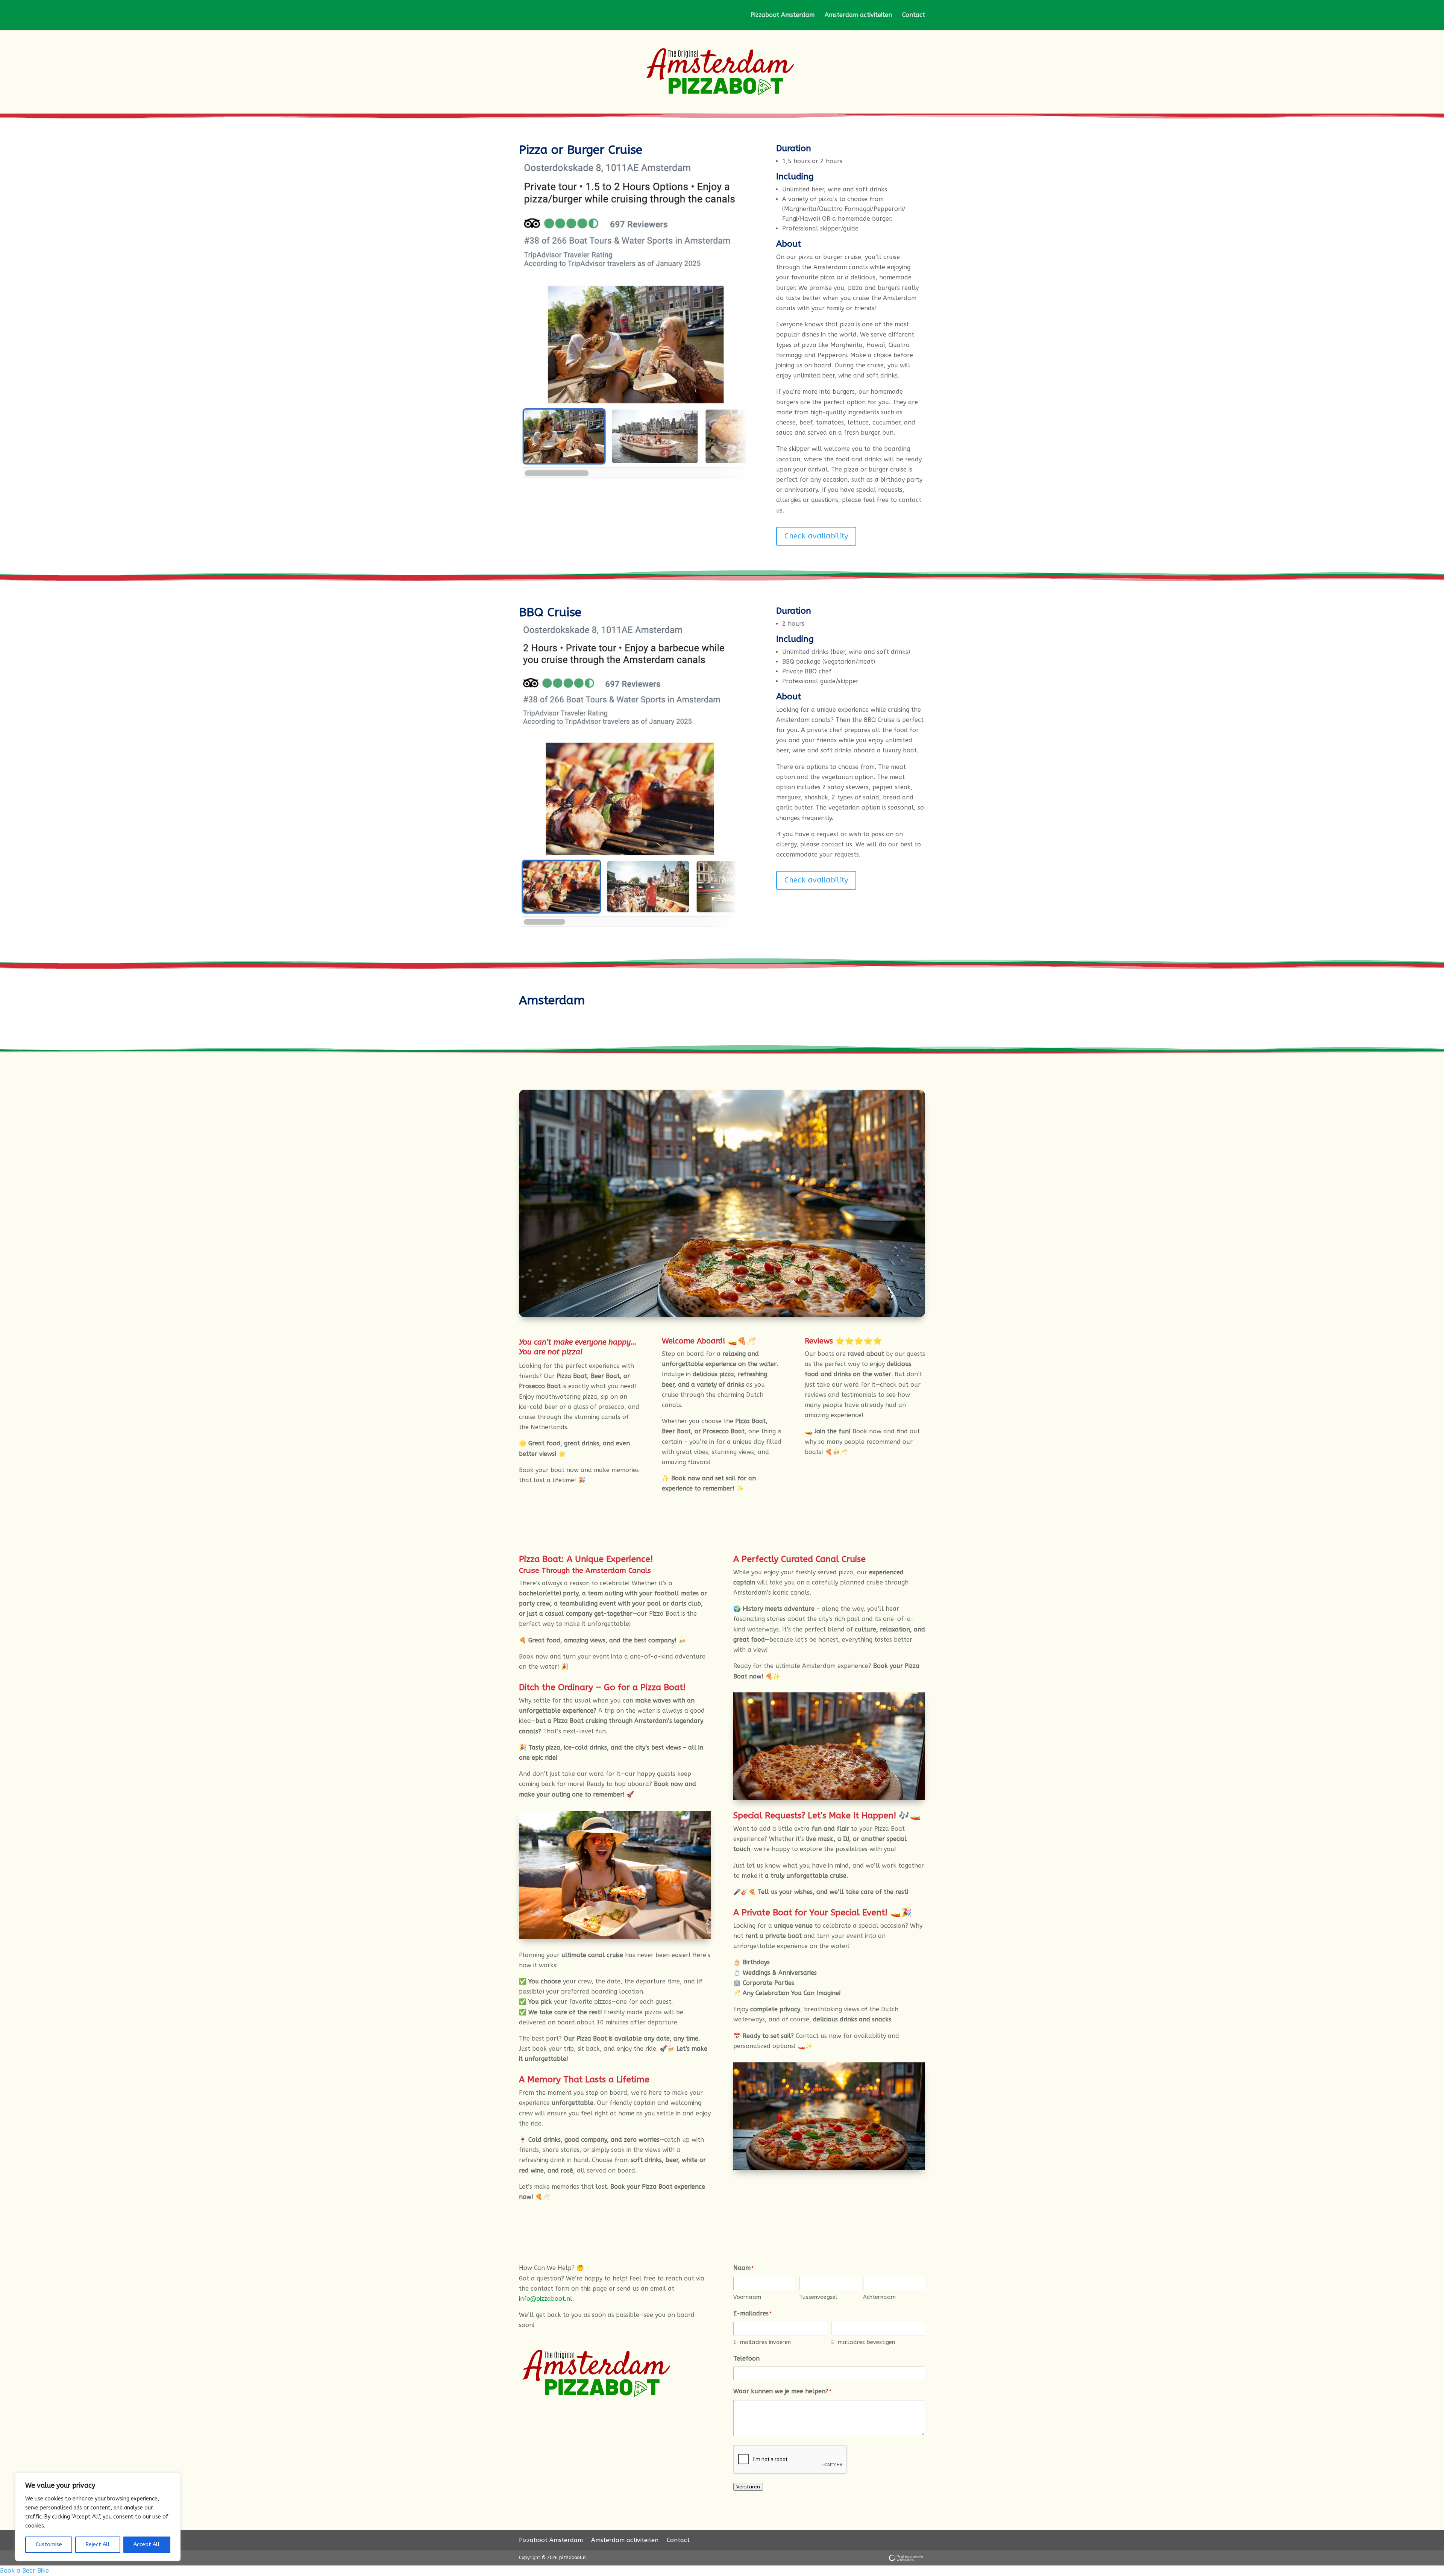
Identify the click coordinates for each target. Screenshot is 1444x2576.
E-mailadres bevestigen (863, 2342)
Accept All (147, 2545)
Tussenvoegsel (818, 2297)
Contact (914, 15)
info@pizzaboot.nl (546, 2299)
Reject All (98, 2545)
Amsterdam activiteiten (858, 15)
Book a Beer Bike (24, 2571)
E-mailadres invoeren (762, 2342)
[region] (98, 2517)
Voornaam (747, 2297)
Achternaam (879, 2297)
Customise (49, 2545)
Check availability (816, 536)
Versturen (748, 2487)
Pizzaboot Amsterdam (783, 15)
